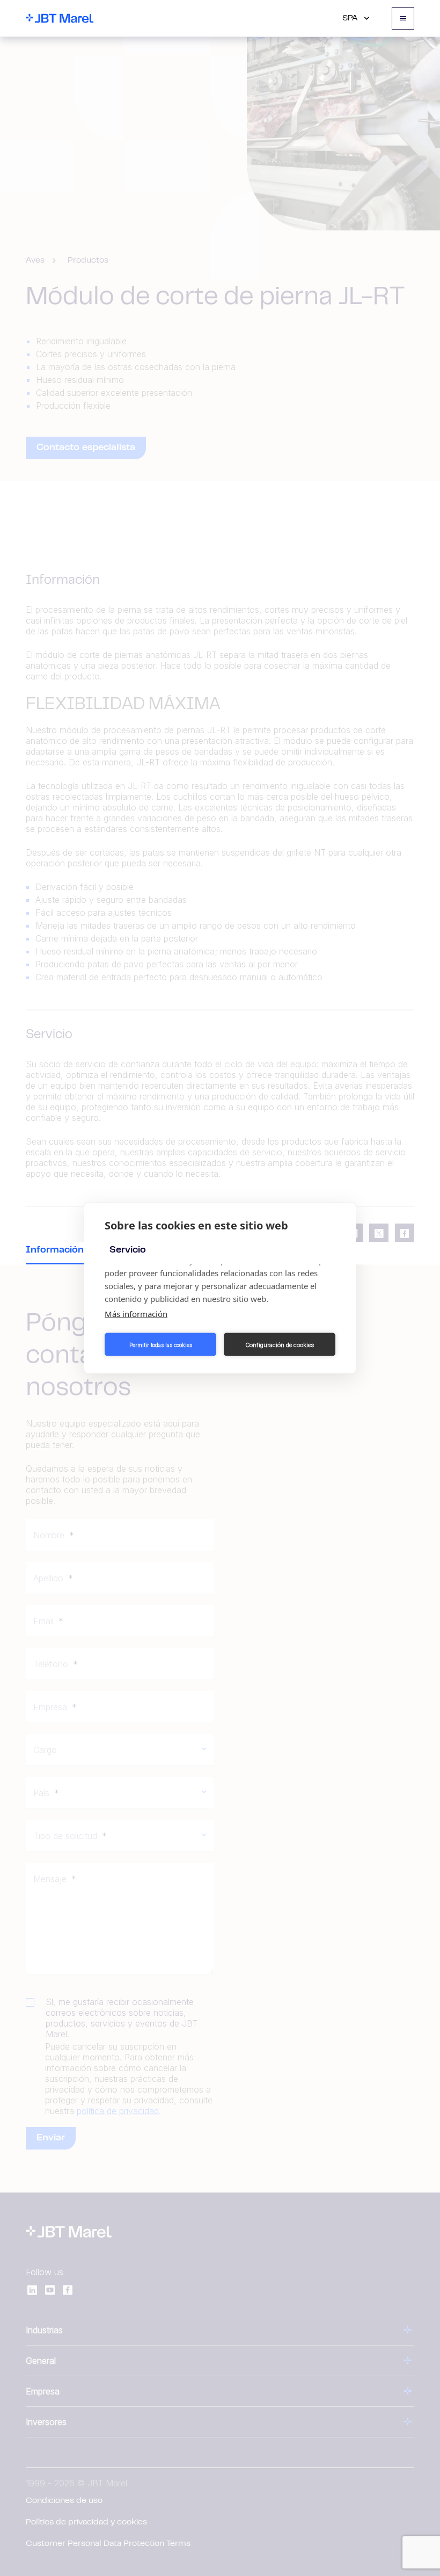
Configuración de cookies (280, 1344)
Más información (136, 1314)
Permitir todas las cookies (161, 1344)
